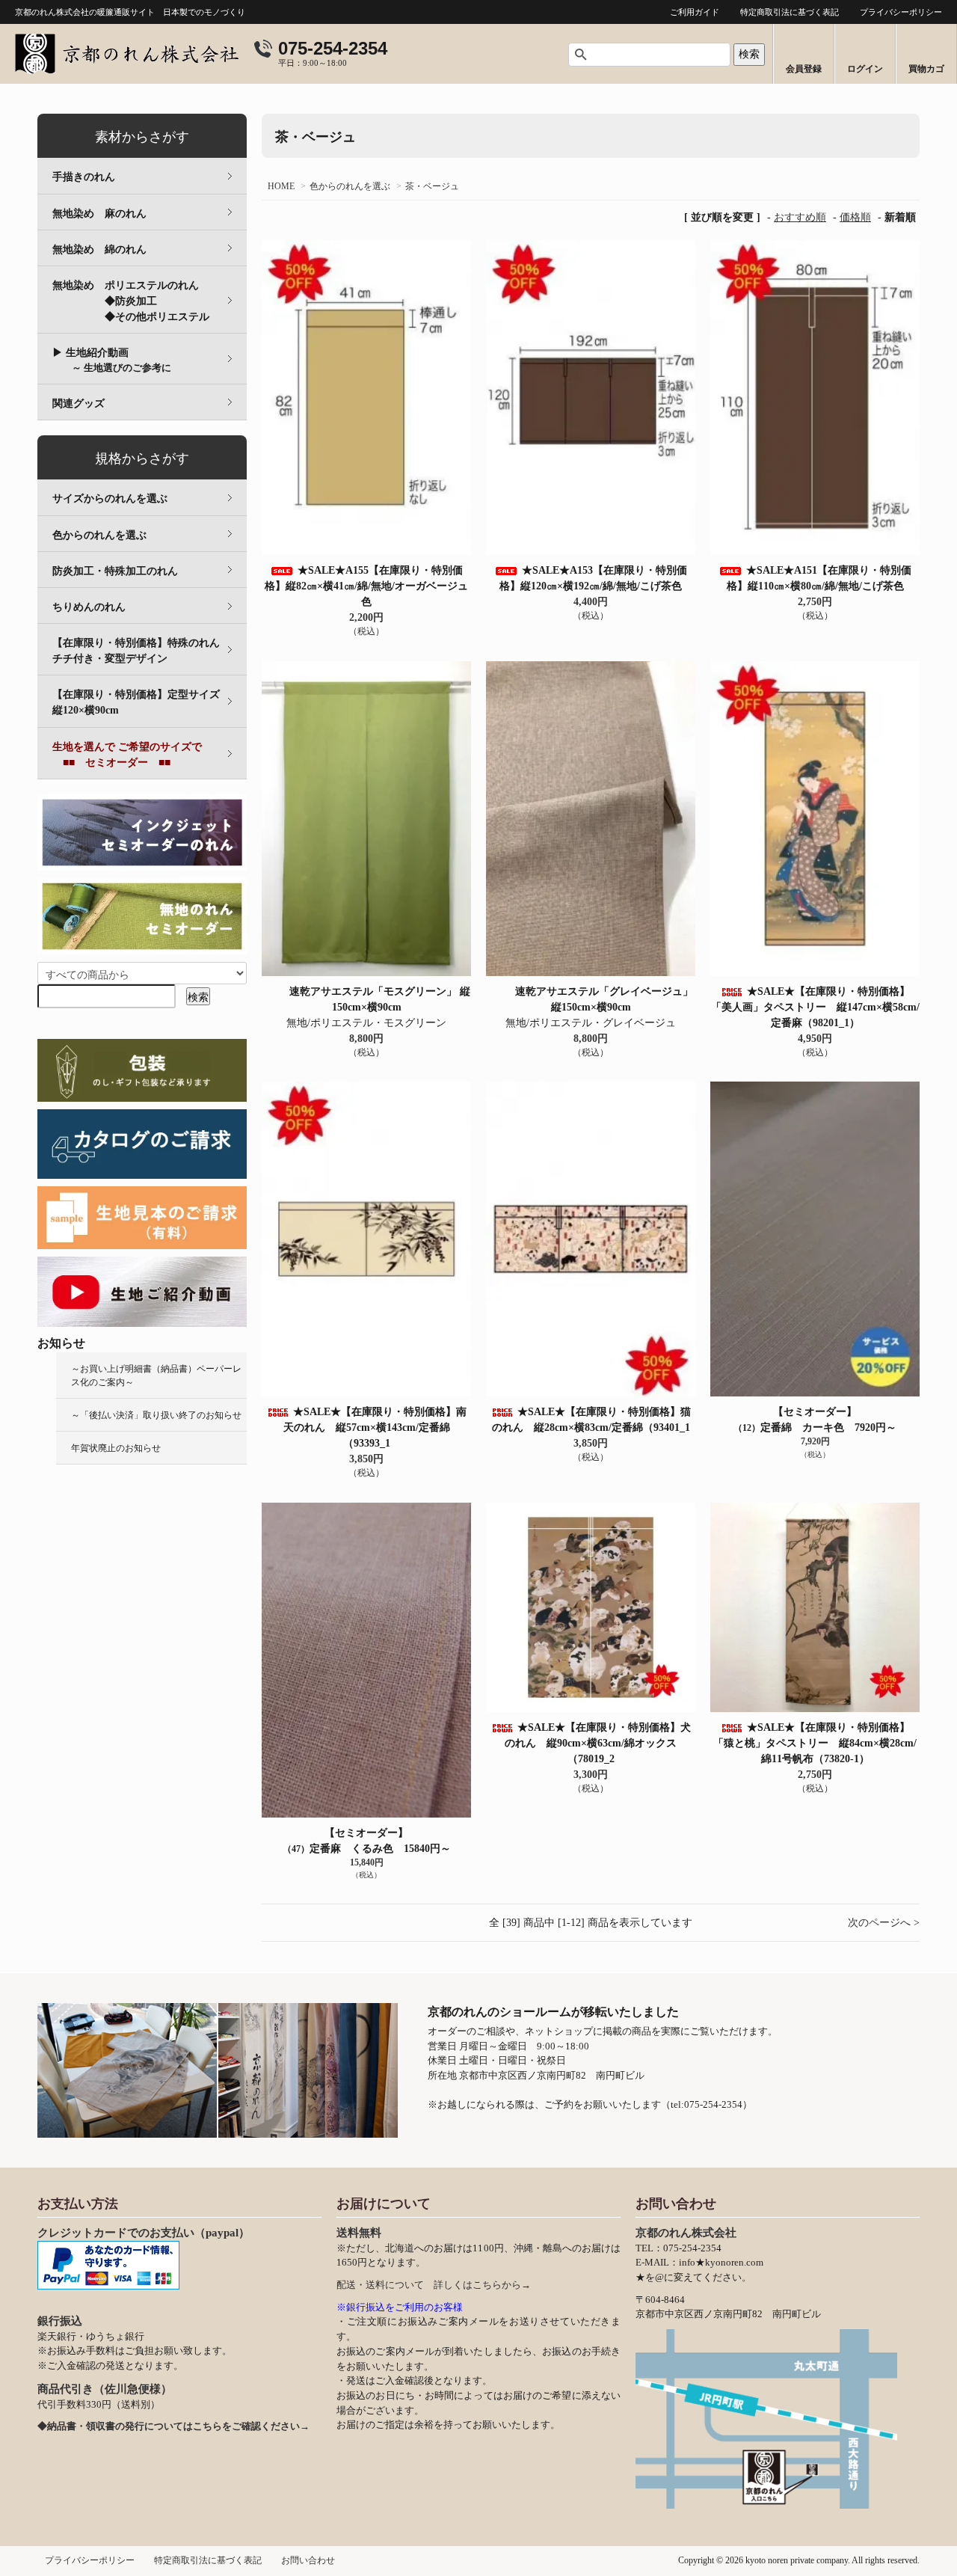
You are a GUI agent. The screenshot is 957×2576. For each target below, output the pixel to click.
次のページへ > (884, 1923)
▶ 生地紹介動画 (112, 360)
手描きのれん (84, 177)
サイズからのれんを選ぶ (110, 499)
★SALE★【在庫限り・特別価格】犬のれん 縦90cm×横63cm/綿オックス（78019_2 (598, 1743)
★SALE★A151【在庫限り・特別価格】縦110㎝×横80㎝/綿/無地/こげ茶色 (821, 578)
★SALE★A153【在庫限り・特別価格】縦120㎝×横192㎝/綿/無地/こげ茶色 (596, 578)
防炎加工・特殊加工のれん (115, 571)
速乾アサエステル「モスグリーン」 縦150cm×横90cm (380, 999)
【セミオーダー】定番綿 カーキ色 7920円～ (815, 1420)
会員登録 (804, 69)
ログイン (865, 69)
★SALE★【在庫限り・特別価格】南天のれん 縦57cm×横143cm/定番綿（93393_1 (375, 1427)
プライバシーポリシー (901, 12)
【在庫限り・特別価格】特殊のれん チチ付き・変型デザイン (147, 651)
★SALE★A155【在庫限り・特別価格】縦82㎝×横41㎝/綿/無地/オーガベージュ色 (366, 586)
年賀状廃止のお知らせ (116, 1448)
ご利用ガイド (695, 12)
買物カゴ (926, 69)
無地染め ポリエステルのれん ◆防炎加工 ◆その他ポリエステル (150, 301)
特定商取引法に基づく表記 (790, 12)
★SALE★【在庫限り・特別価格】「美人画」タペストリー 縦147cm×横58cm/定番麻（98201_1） (815, 1007)
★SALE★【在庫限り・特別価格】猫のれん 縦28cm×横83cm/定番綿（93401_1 (591, 1420)
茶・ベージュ (432, 186)
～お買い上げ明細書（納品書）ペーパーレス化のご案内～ (156, 1376)
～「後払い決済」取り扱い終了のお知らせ (156, 1415)
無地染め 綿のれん (99, 249)
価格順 (855, 217)
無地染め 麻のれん (99, 214)
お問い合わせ (308, 2560)
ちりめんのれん (89, 607)
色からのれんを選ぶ (350, 186)
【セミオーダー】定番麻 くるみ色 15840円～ (367, 1841)
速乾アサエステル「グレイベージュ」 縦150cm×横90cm (604, 999)
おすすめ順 (800, 217)
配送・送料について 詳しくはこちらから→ (434, 2285)
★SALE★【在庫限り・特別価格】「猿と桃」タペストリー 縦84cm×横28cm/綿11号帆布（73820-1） (815, 1743)
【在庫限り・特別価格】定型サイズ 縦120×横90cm (147, 702)
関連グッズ (79, 404)
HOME (281, 186)
